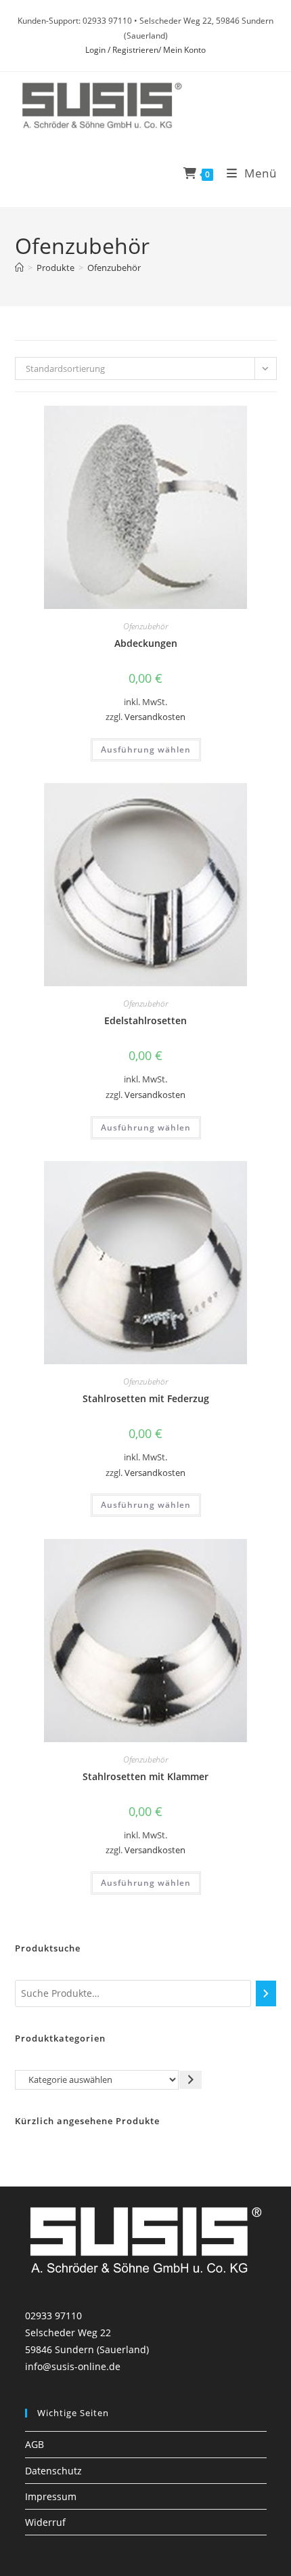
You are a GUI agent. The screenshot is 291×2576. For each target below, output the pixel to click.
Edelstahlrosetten (145, 1020)
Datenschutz (53, 2471)
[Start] (19, 268)
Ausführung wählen (146, 749)
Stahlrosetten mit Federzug (146, 1398)
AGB (35, 2444)
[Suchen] (266, 1993)
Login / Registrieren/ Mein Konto (145, 50)
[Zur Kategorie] (191, 2080)
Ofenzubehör (114, 268)
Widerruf (45, 2522)
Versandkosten (155, 717)
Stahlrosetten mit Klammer (145, 1776)
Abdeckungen (146, 643)
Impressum (51, 2496)
